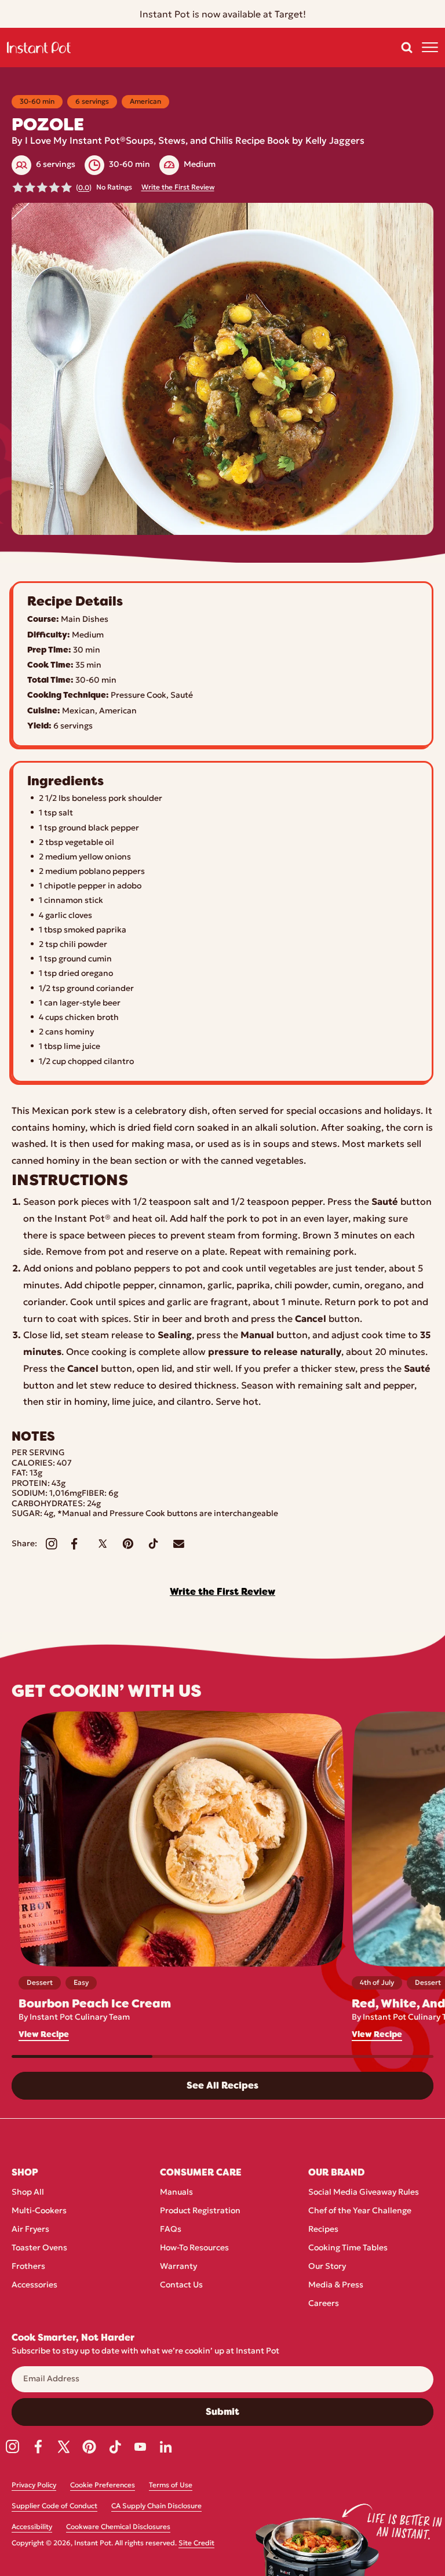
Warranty (178, 2267)
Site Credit (196, 2544)
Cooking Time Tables (348, 2248)
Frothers (28, 2267)
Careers (324, 2304)
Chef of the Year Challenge (360, 2211)
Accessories (34, 2285)
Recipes (323, 2230)
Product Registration (200, 2211)
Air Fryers (30, 2230)
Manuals (176, 2193)
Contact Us (181, 2285)
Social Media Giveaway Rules (364, 2193)
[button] (407, 48)
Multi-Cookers (39, 2211)
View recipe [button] (44, 2034)
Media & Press (336, 2285)
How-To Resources (194, 2248)
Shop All (28, 2193)
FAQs (171, 2230)
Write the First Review (178, 188)
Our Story (327, 2267)
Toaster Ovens (39, 2248)
